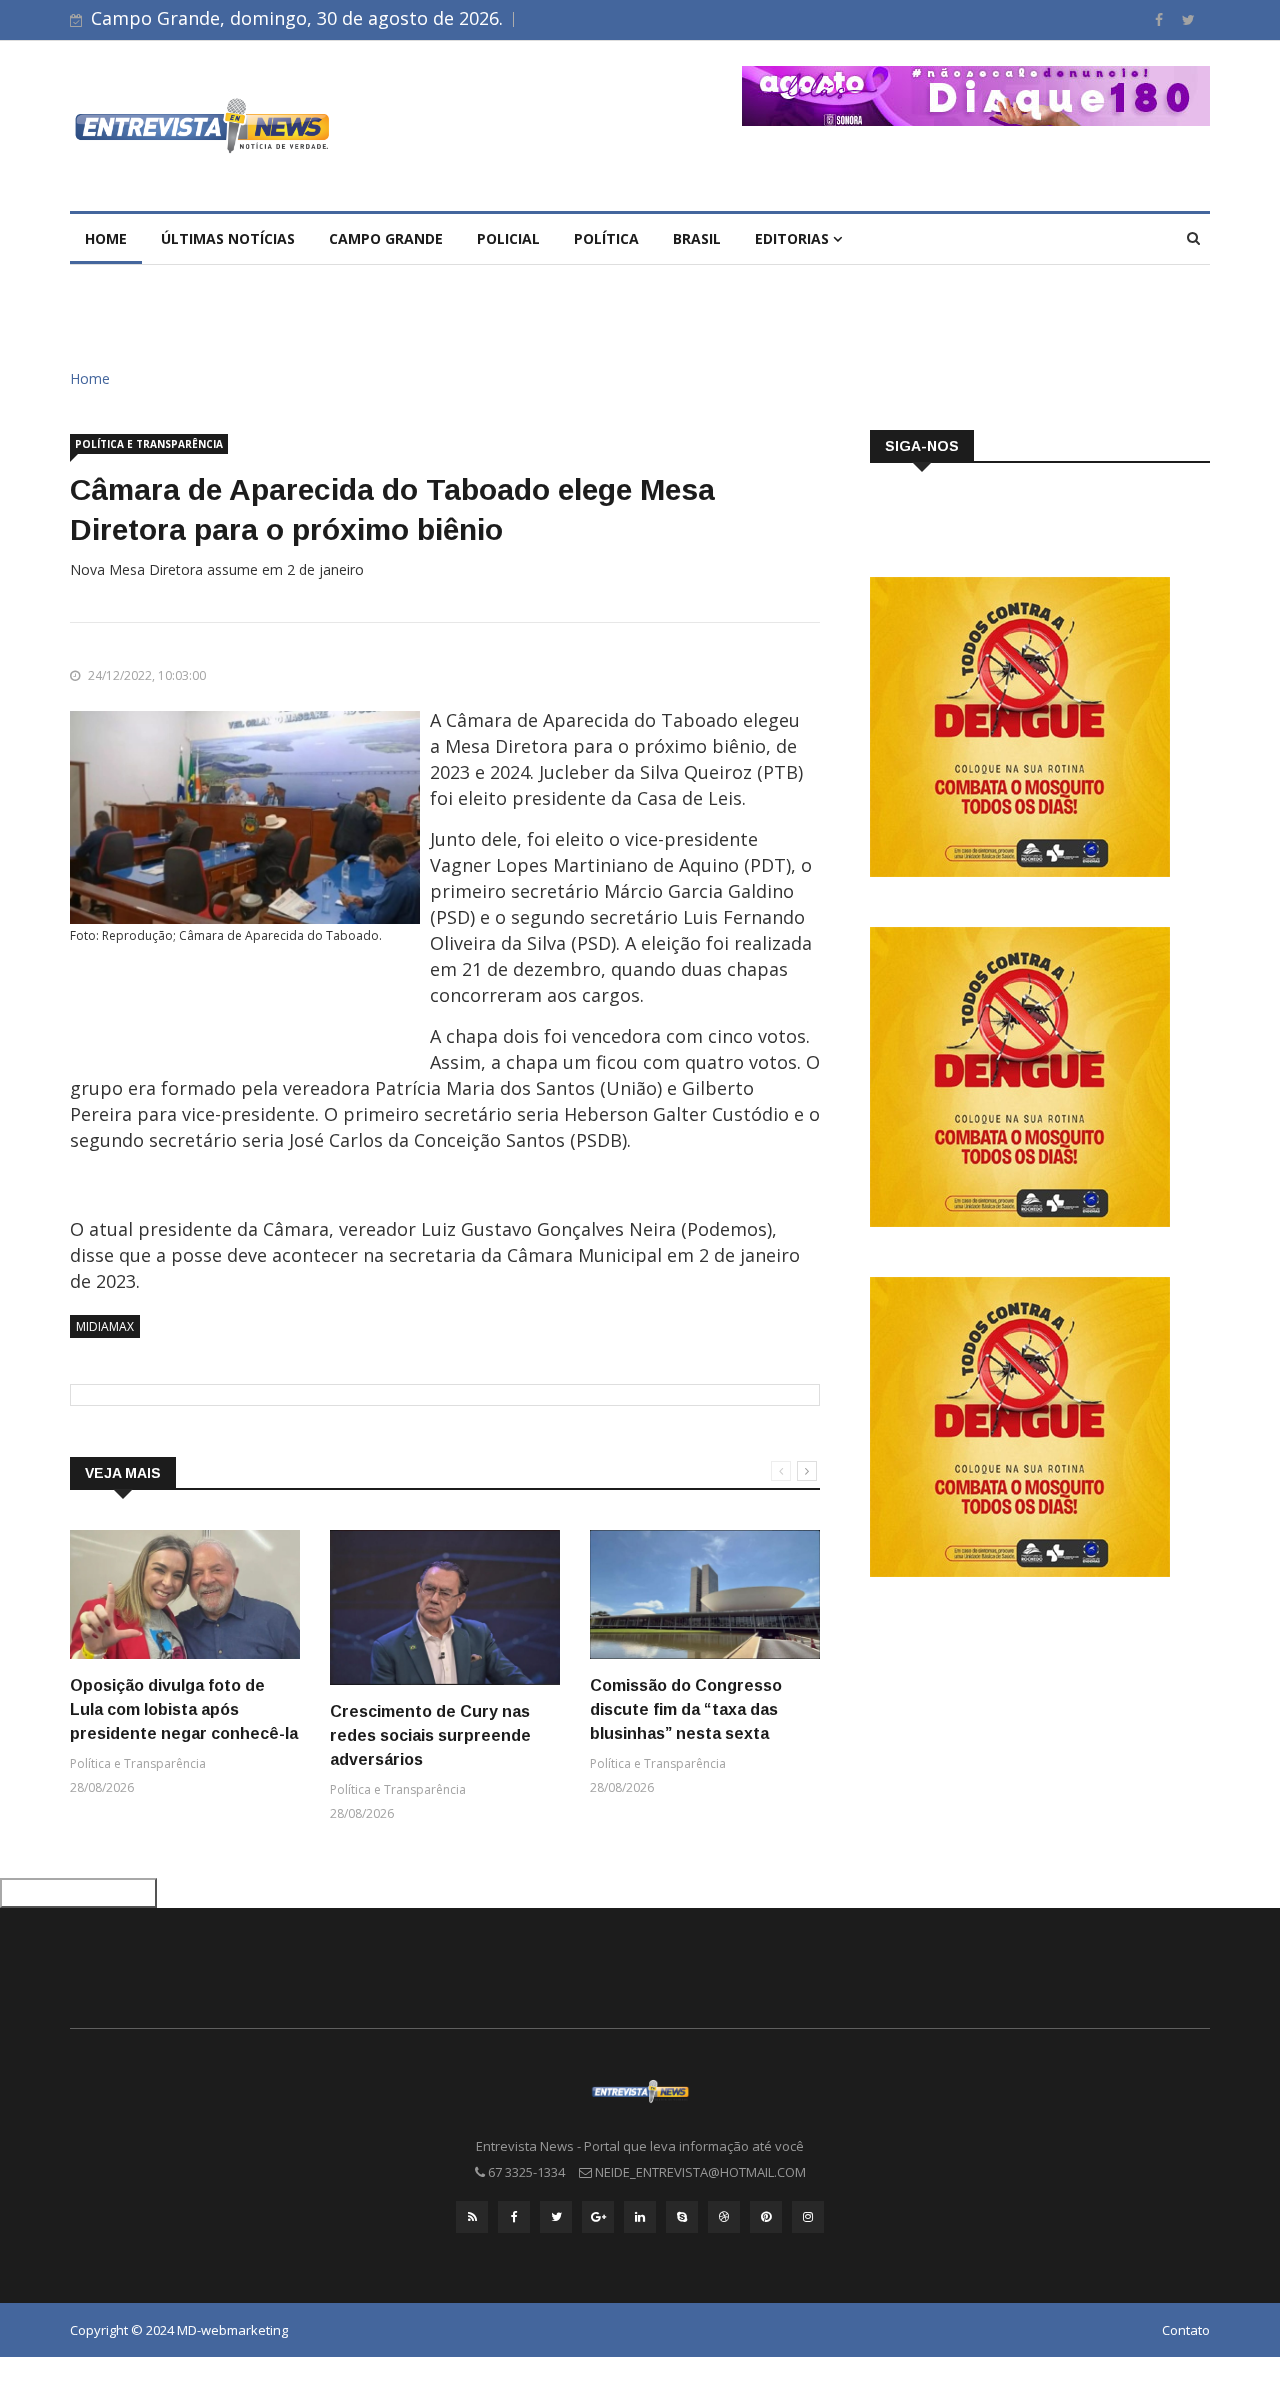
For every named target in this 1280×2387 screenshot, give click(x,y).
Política (606, 238)
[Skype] (682, 2217)
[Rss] (472, 2217)
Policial (508, 238)
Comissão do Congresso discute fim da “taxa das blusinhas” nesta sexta (686, 1709)
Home (106, 238)
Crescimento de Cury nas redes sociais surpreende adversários (430, 1735)
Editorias (794, 238)
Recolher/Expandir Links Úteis (78, 1893)
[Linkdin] (640, 2217)
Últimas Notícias (228, 238)
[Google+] (598, 2217)
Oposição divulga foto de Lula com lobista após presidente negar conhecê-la (184, 1709)
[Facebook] (1161, 19)
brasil (697, 238)
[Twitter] (1188, 19)
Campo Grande (386, 238)
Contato (1186, 2330)
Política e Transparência (149, 444)
